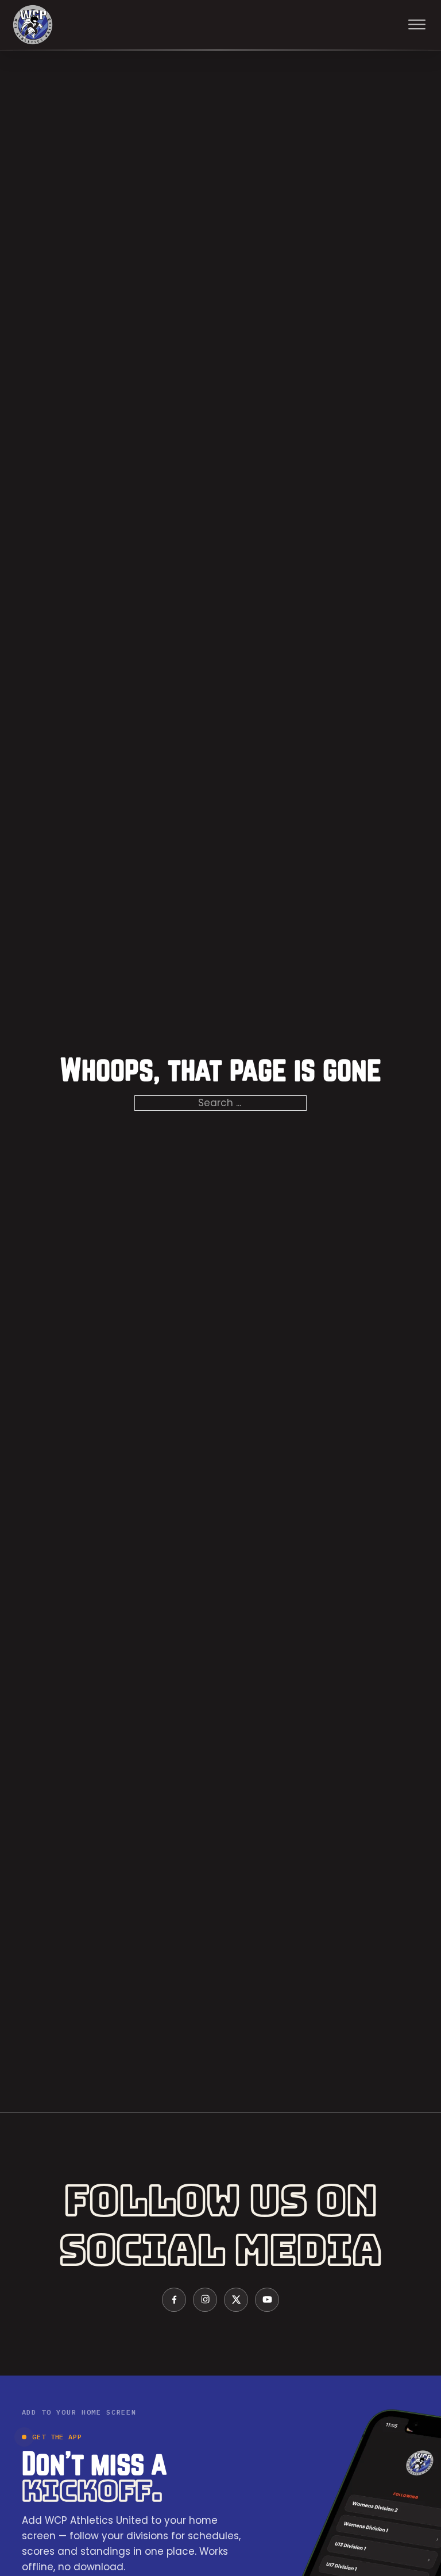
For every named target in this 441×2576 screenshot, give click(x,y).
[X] (236, 2300)
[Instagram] (205, 2300)
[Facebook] (174, 2300)
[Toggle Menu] (417, 25)
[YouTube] (267, 2300)
